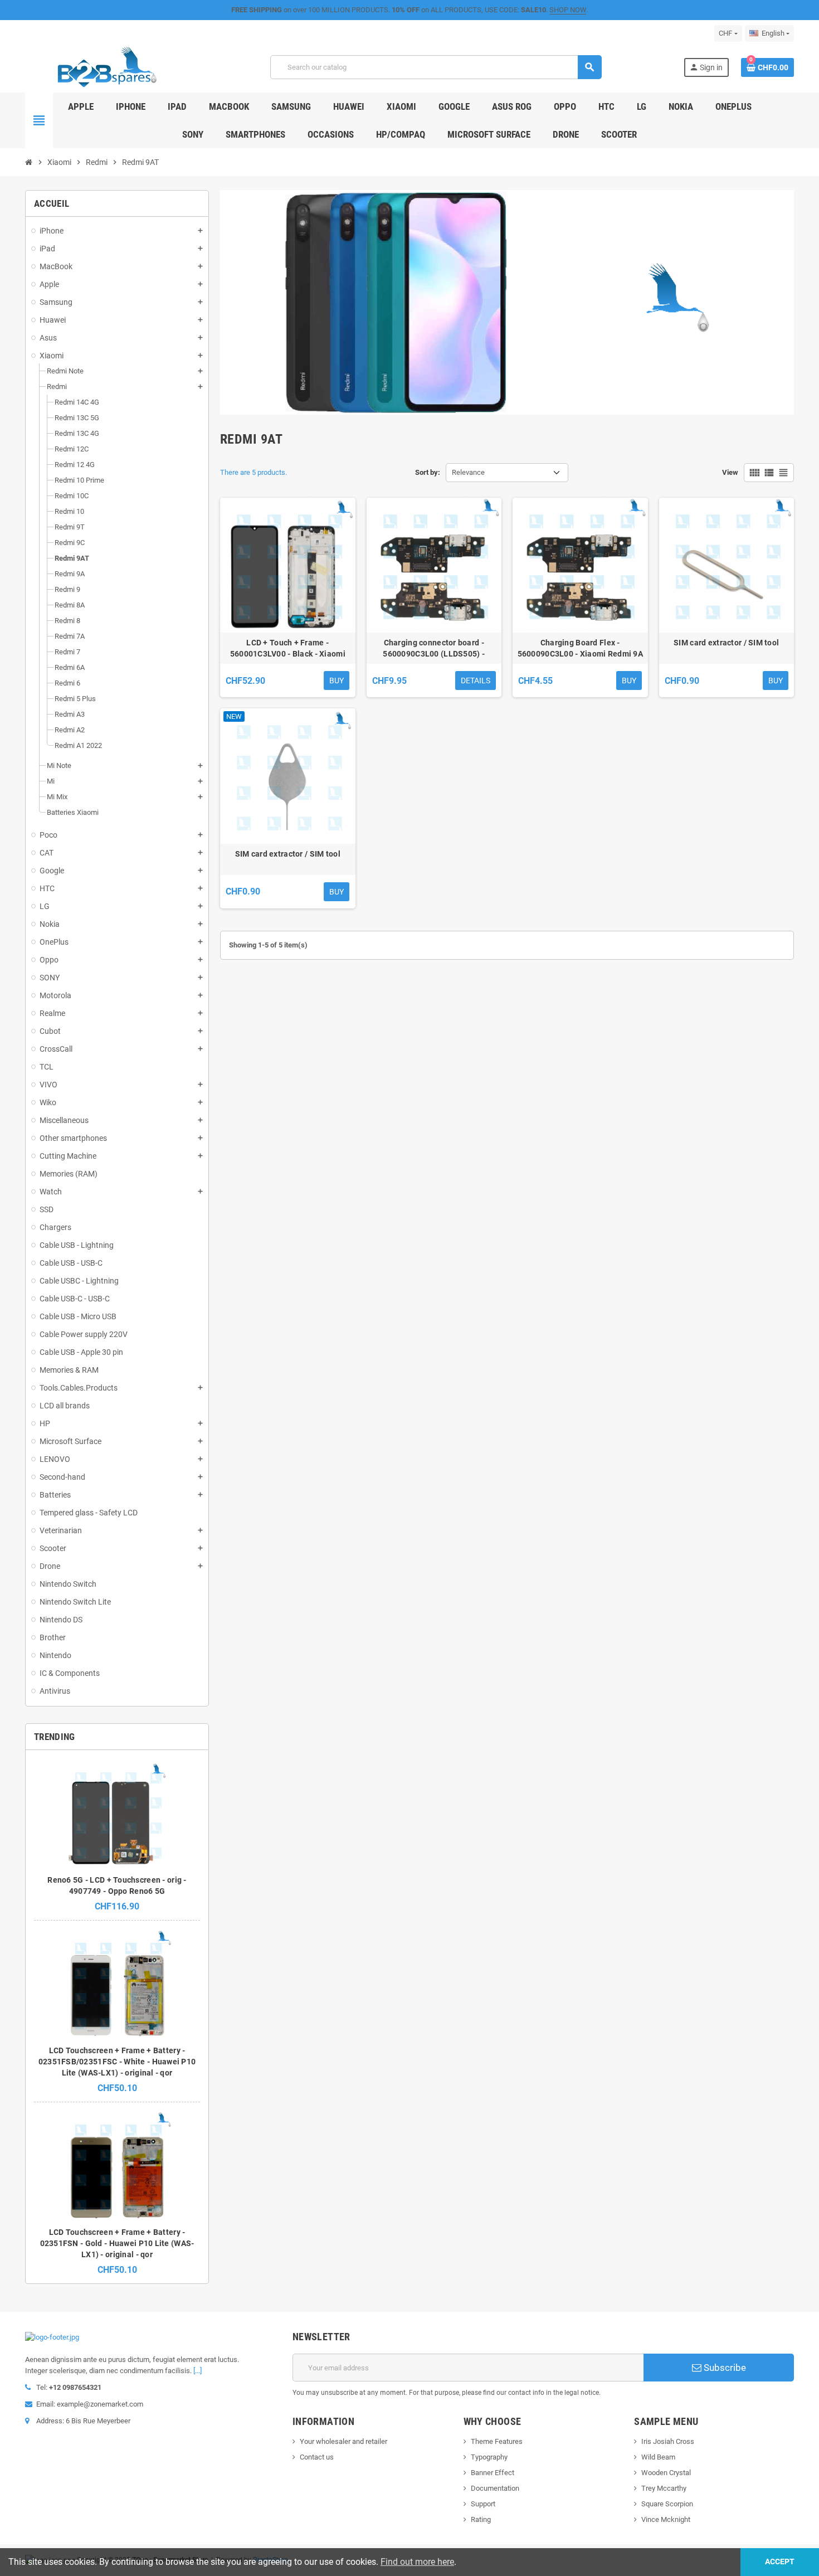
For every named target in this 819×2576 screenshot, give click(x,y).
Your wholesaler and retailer (343, 2441)
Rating (481, 2519)
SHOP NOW (568, 10)
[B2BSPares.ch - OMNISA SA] (107, 67)
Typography (489, 2457)
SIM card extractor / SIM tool (726, 643)
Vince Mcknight (666, 2519)
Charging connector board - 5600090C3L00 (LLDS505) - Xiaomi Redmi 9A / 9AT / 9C (434, 649)
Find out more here (417, 2562)
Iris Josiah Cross (668, 2441)
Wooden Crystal (666, 2473)
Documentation (495, 2488)
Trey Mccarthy (664, 2488)
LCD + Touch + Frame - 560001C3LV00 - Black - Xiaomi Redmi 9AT (288, 649)
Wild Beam (658, 2457)
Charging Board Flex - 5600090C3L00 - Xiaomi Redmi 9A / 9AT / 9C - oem (580, 649)
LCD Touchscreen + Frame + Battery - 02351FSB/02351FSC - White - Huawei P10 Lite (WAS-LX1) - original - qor (117, 2062)
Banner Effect (493, 2473)
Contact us (317, 2457)
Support (483, 2504)
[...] (198, 2371)
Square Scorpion (667, 2504)
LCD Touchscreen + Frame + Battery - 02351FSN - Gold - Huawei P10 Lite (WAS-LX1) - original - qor (117, 2243)
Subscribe (724, 2368)
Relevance (468, 472)
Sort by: (428, 472)
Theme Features (497, 2441)
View (730, 472)
